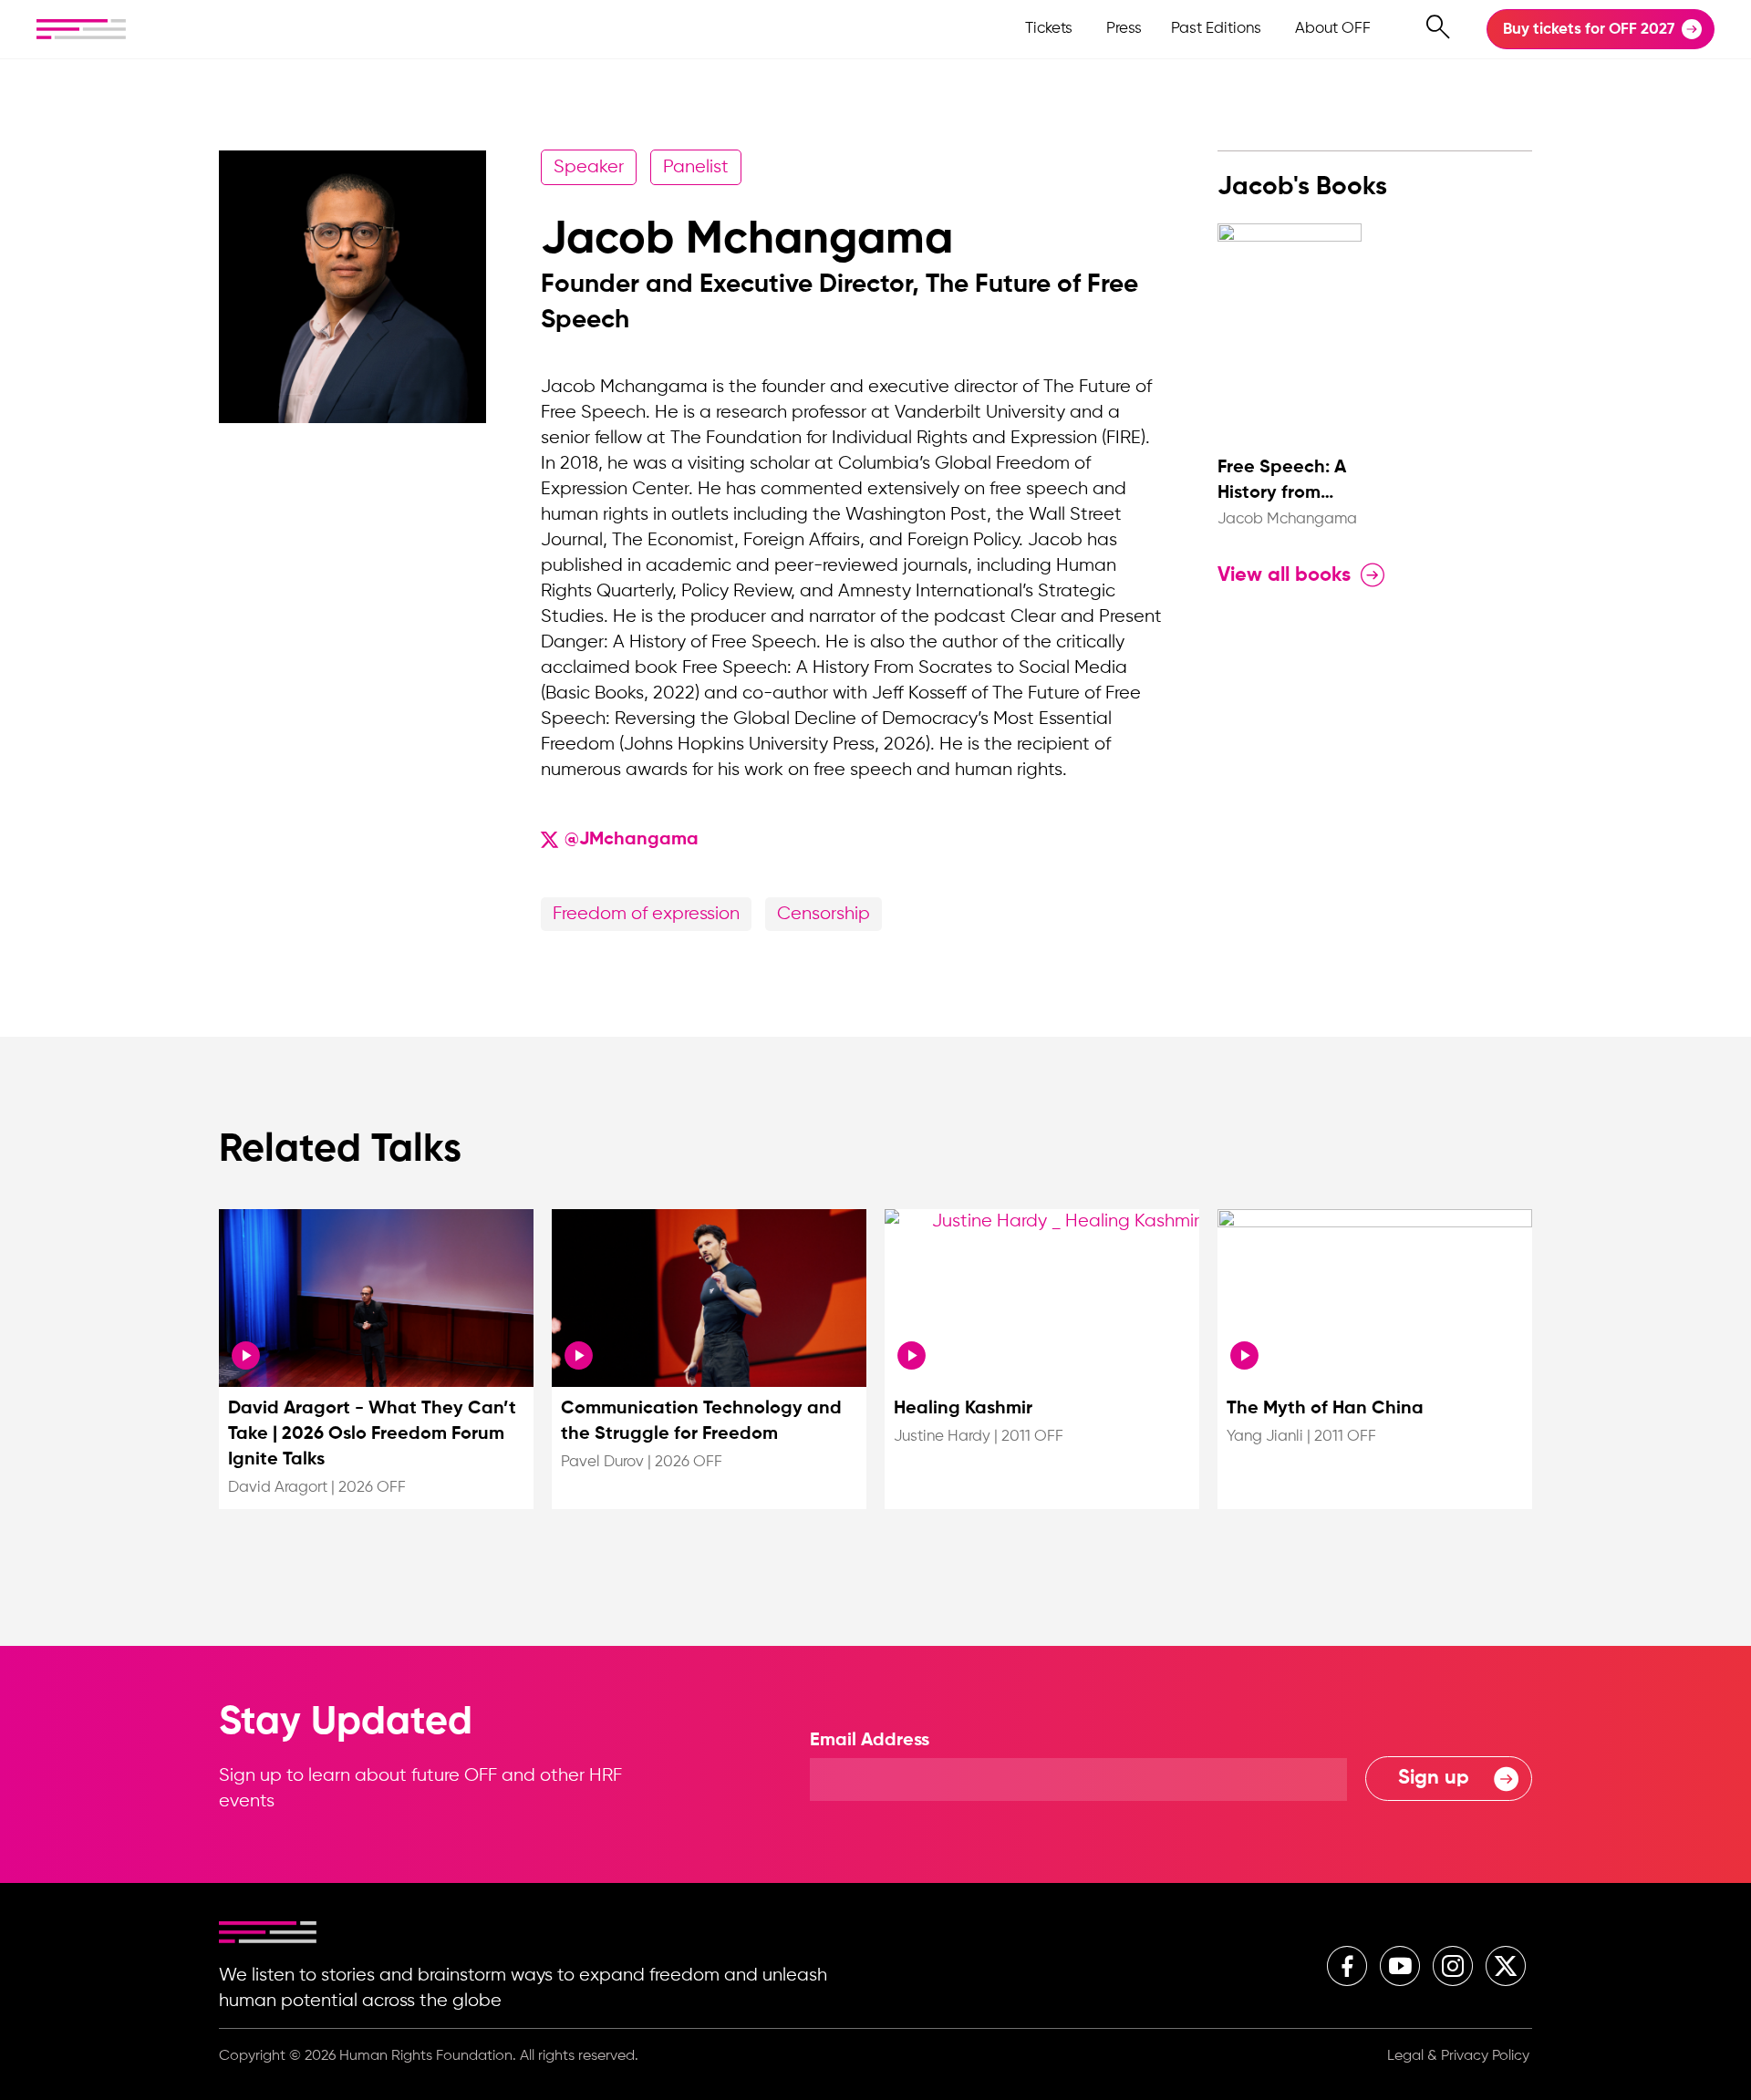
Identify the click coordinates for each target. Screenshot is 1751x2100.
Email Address (870, 1741)
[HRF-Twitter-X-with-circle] (1506, 1966)
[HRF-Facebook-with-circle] (1347, 1966)
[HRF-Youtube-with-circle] (1400, 1966)
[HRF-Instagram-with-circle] (1453, 1966)
